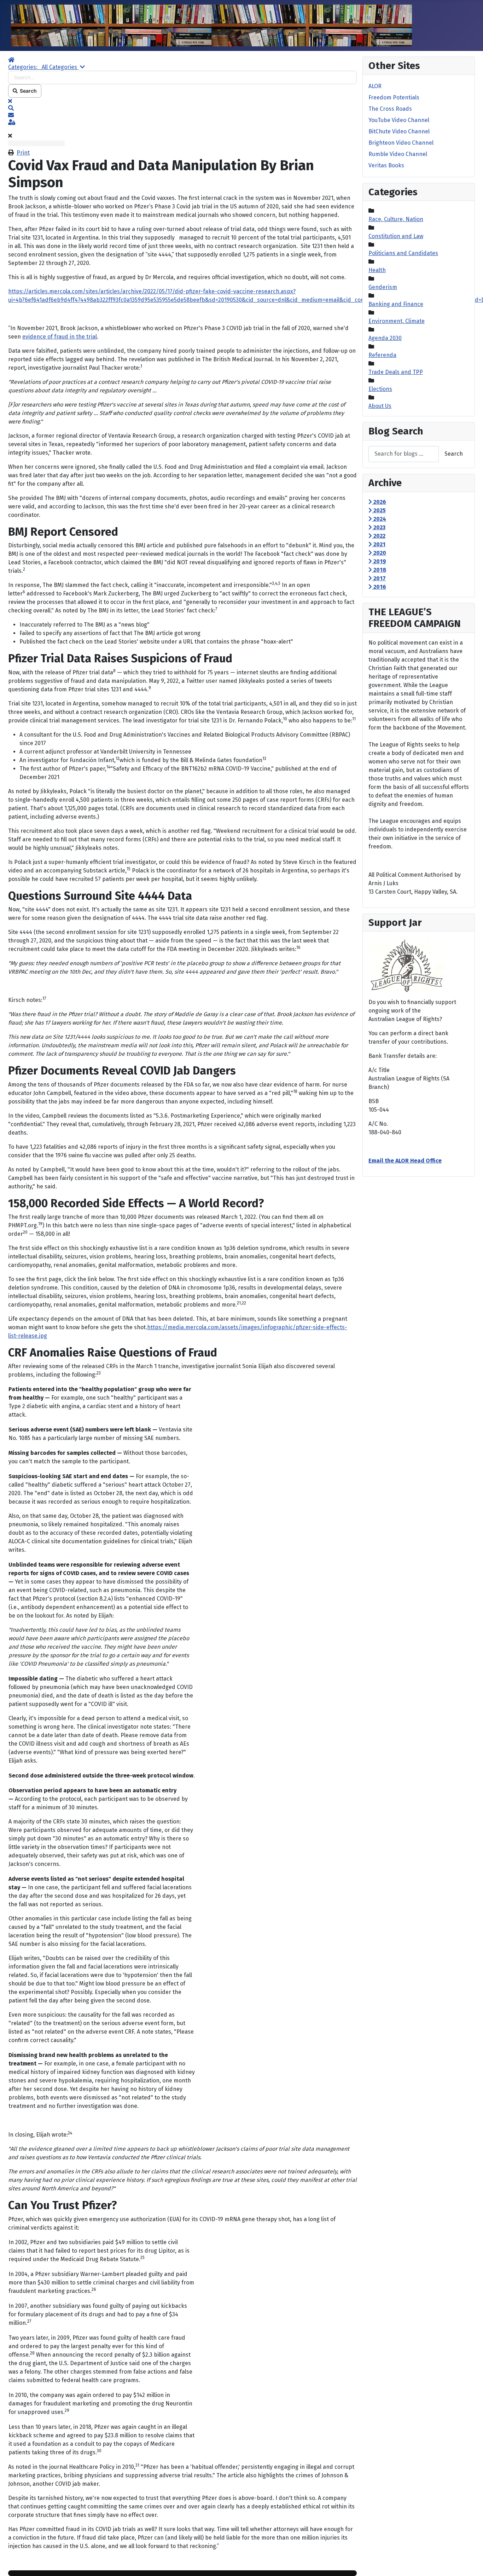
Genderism (383, 287)
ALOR (375, 86)
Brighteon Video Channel (401, 143)
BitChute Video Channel (399, 131)
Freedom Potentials (394, 97)
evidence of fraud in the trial (60, 337)
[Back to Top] (471, 2563)
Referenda (382, 355)
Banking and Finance (396, 304)
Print (23, 153)
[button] (182, 108)
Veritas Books (386, 165)
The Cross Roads (390, 109)
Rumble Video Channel (398, 154)
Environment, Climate (397, 321)
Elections (380, 389)
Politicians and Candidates (403, 253)
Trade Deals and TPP (396, 372)
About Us (380, 406)
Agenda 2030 (385, 338)
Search (27, 91)
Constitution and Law (396, 236)
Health (377, 270)
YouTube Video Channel (399, 120)
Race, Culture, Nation (396, 219)
